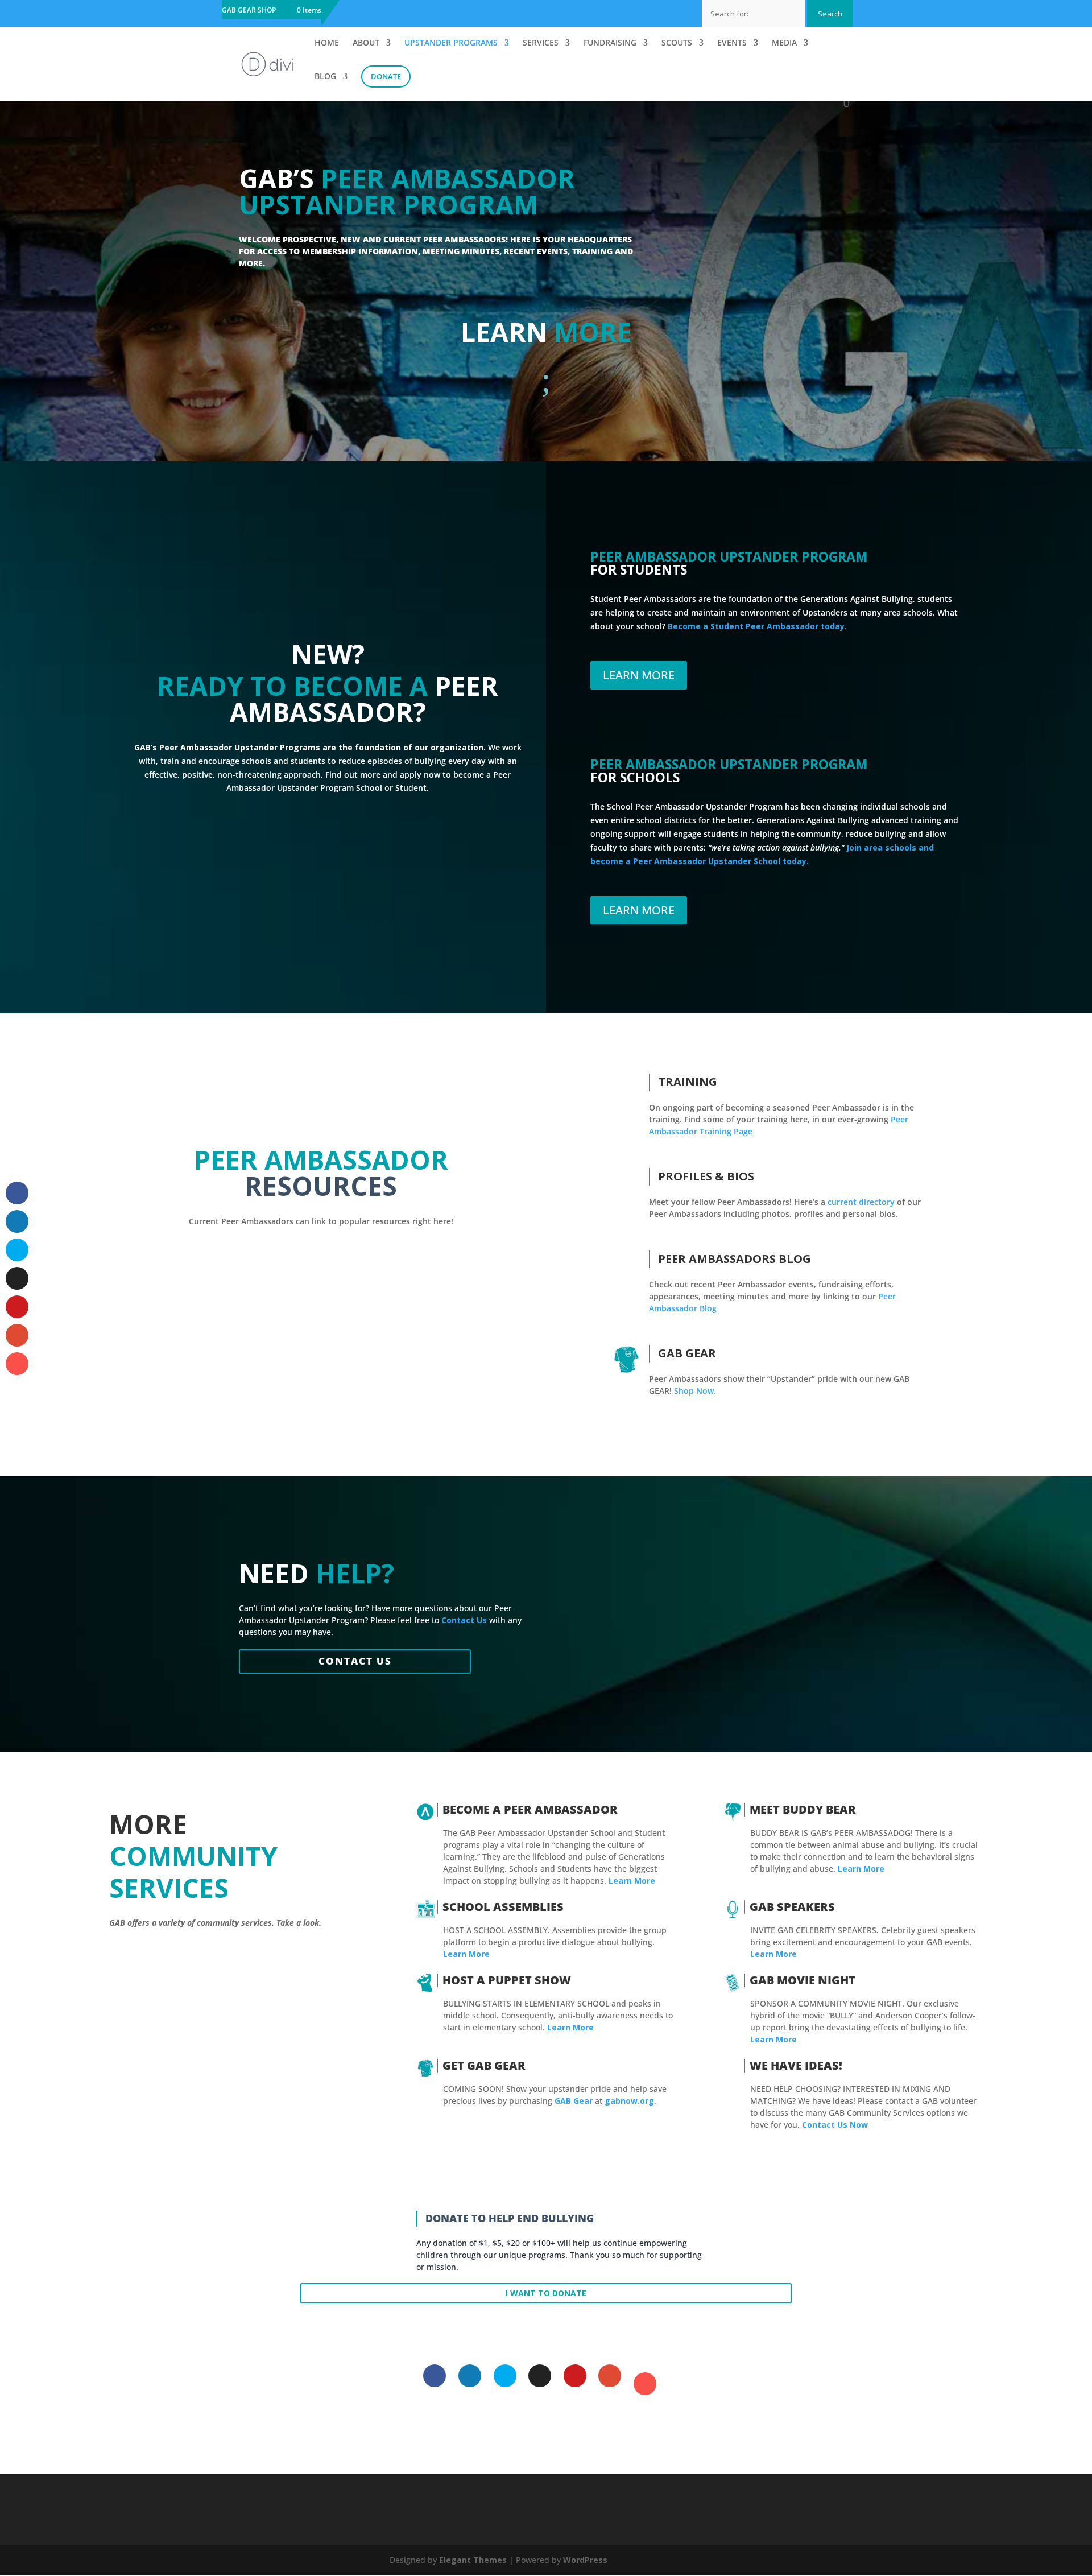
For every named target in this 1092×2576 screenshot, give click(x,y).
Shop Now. (695, 1391)
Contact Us (355, 1661)
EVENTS (732, 43)
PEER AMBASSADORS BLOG (735, 1259)
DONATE (386, 76)
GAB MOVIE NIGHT (803, 1980)
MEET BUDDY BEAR (803, 1809)
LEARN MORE (639, 675)
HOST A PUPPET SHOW (507, 1980)
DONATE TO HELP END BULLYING (510, 2218)
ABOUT (366, 43)
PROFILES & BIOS (706, 1176)
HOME (327, 43)
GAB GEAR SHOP (249, 11)
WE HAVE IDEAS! (796, 2065)
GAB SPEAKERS (792, 1907)
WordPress (585, 2560)
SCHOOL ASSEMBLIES (503, 1907)
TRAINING (688, 1082)
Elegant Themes (473, 2560)
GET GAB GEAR (484, 2065)
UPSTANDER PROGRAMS (451, 43)
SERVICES (541, 43)
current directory (861, 1202)
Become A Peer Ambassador (530, 1809)
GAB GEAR (687, 1353)
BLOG (325, 77)
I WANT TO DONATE (546, 2293)
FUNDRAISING (610, 43)
